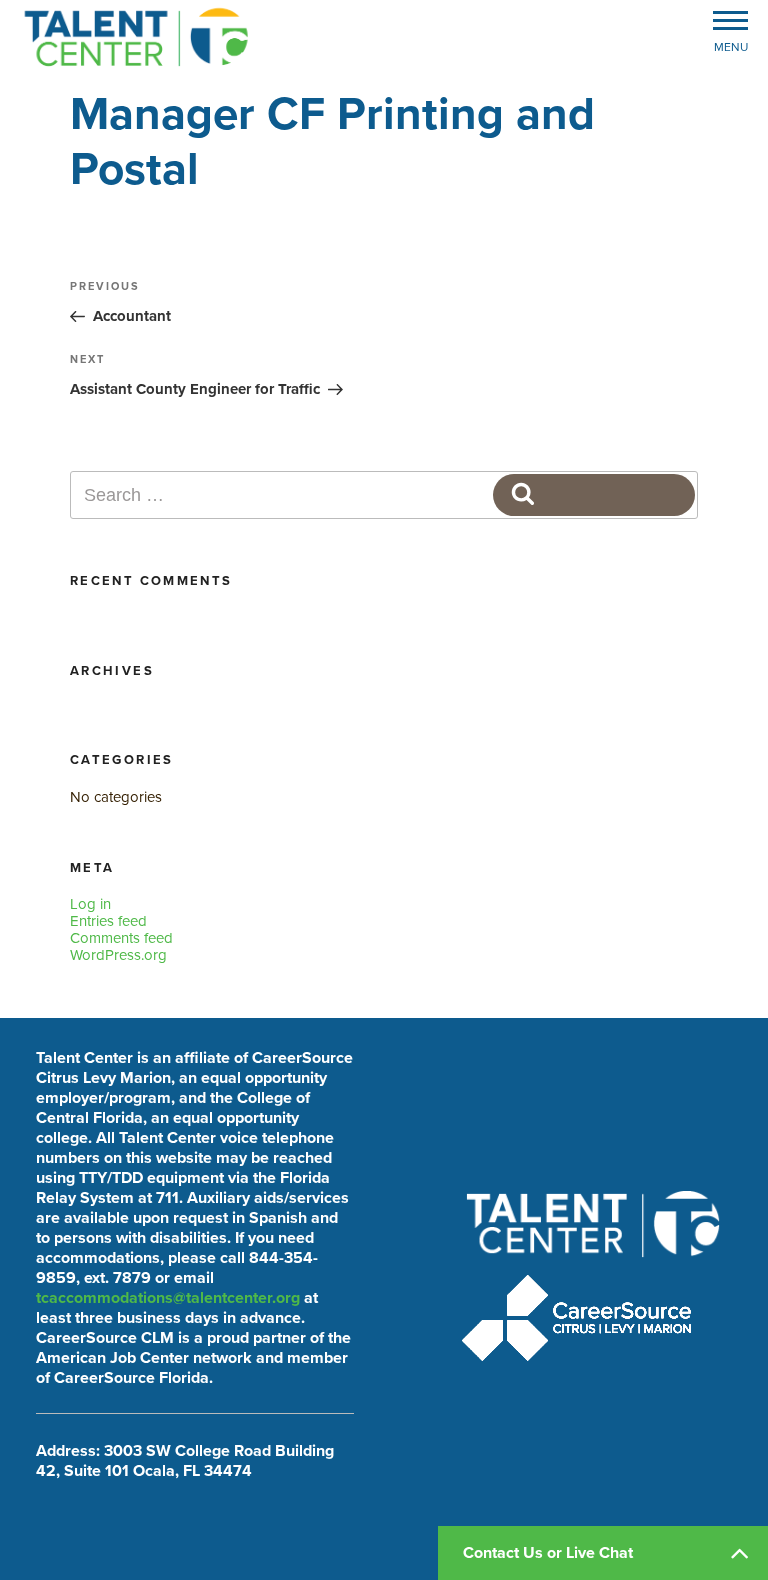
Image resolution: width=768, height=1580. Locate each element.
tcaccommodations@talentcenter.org (168, 1298)
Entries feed (108, 921)
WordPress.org (118, 955)
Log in (90, 904)
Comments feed (121, 938)
